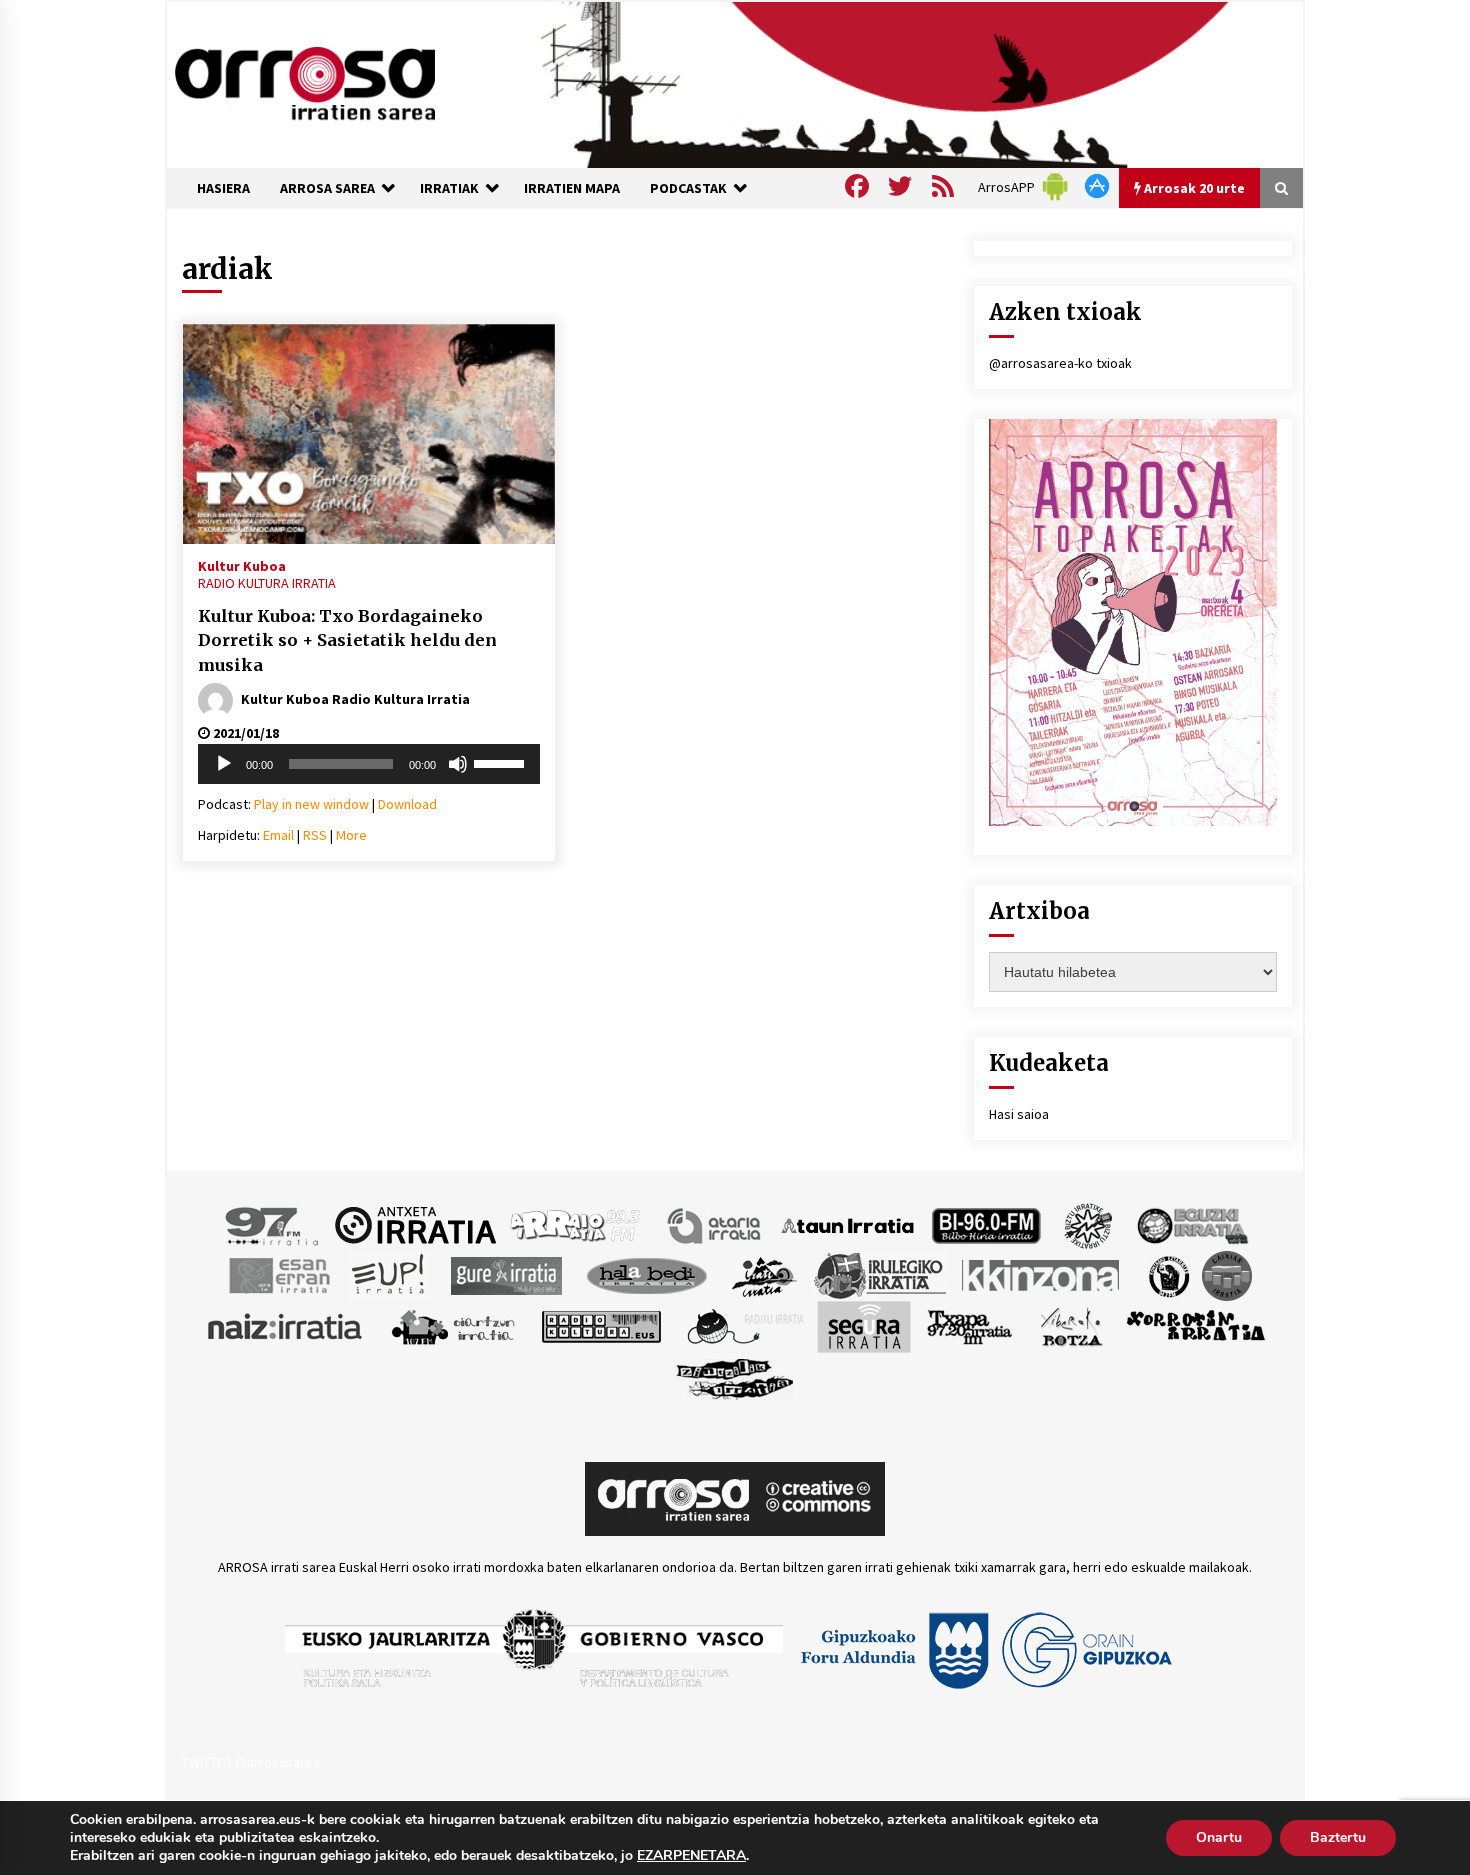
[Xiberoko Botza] (1070, 1325)
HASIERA (223, 188)
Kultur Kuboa (242, 565)
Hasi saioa (1019, 1114)
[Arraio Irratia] (576, 1224)
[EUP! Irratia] (389, 1274)
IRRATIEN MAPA (572, 188)
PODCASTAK (688, 188)
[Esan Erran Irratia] (278, 1274)
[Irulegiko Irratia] (880, 1274)
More (351, 835)
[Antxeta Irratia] (415, 1224)
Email (278, 835)
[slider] (502, 762)
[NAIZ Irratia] (286, 1325)
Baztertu (1338, 1837)
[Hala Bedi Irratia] (646, 1274)
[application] (369, 764)
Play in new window (311, 804)
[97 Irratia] (273, 1224)
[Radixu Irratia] (744, 1325)
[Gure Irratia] (506, 1274)
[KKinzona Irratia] (1042, 1274)
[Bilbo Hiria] (986, 1224)
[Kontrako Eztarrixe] (1167, 1274)
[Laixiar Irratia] (1227, 1274)
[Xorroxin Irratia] (1195, 1325)
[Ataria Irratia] (715, 1224)
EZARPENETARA (691, 1856)
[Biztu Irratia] (1088, 1224)
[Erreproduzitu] (224, 764)
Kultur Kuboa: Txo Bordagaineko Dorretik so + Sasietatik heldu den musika (347, 640)
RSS (315, 835)
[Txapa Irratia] (969, 1325)
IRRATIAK (449, 188)
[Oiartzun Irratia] (453, 1325)
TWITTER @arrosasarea (251, 1762)
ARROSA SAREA (327, 188)
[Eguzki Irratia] (1191, 1224)
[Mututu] (458, 764)
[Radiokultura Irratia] (601, 1325)
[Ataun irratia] (848, 1224)
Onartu (1219, 1837)
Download (407, 804)
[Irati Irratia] (765, 1274)
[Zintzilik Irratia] (735, 1376)
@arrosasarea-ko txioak (1060, 363)
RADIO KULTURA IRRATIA (267, 583)
